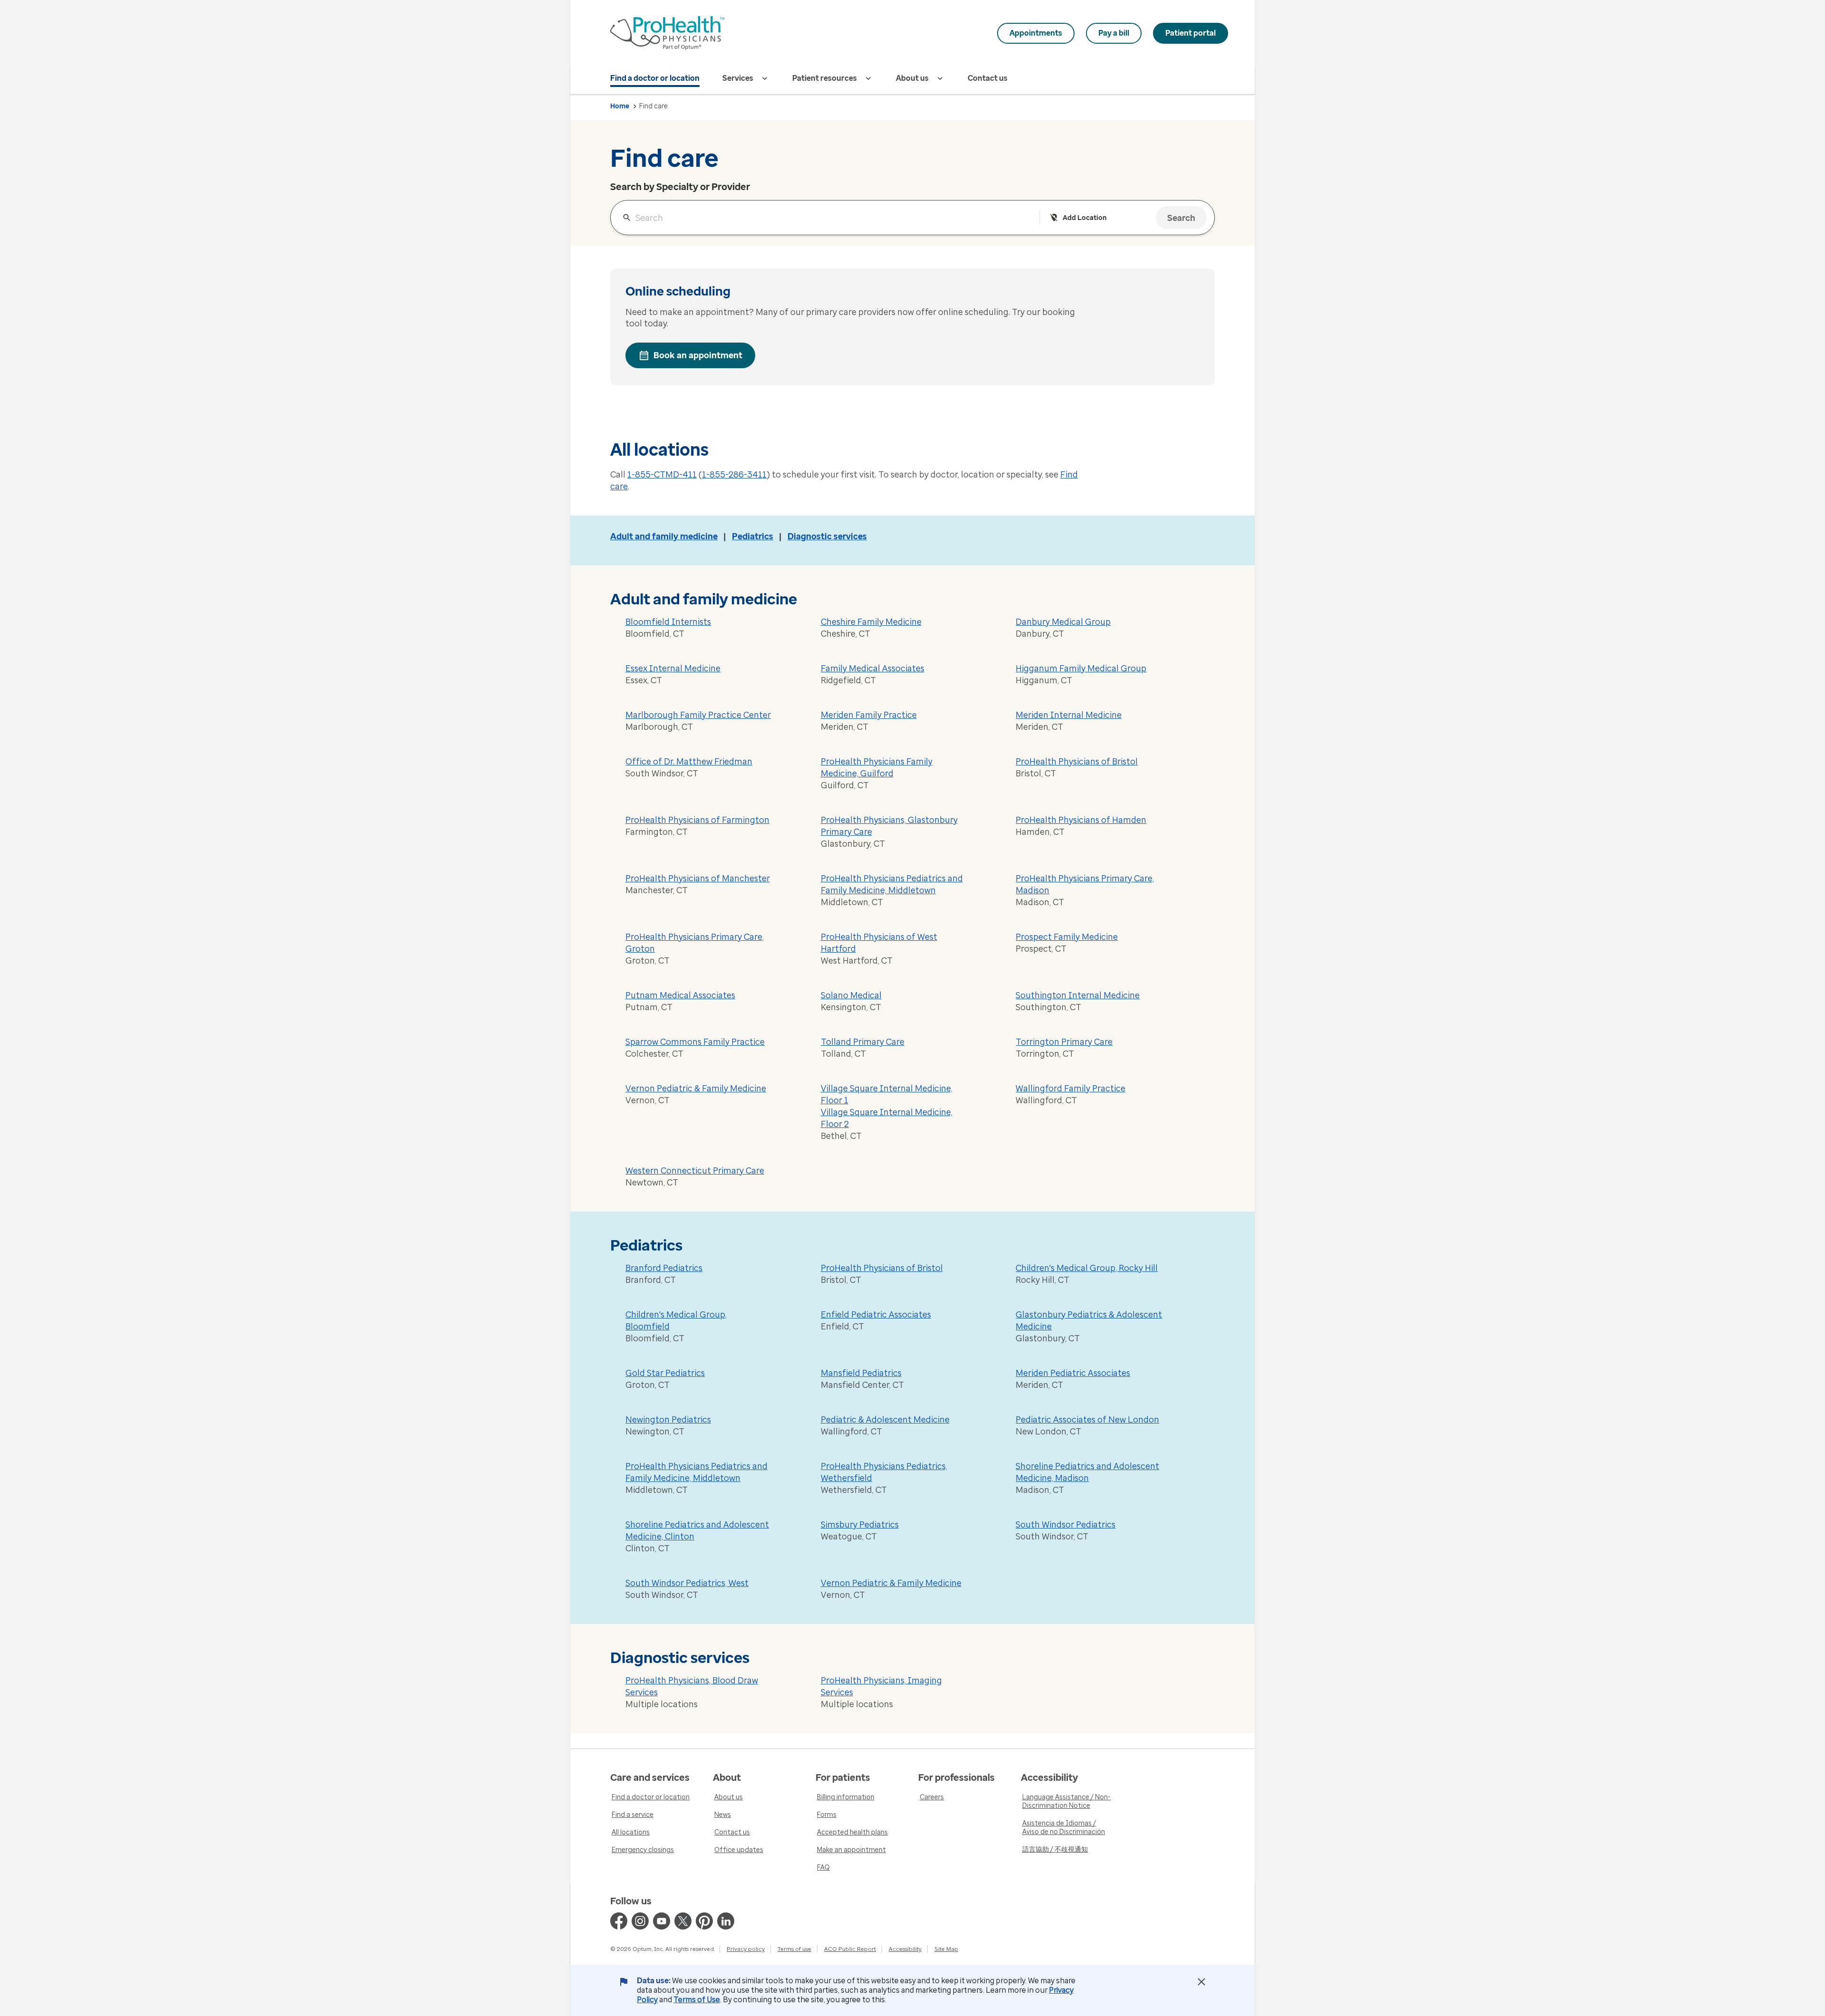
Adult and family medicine (664, 536)
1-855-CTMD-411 (662, 475)
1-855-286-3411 (734, 475)
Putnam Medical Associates (680, 995)
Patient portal (1191, 33)
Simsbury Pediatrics (860, 1525)
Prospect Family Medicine (1067, 937)
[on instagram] (640, 1921)
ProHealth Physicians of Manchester (698, 879)
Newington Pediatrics (668, 1420)
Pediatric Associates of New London (1087, 1420)
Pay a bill (1114, 33)
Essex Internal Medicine (673, 669)
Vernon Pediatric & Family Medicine (696, 1089)
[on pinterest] (704, 1921)
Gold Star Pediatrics (665, 1373)
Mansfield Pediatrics (861, 1373)
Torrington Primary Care (1064, 1042)
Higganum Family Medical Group (1081, 669)
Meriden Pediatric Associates (1073, 1373)
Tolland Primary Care (863, 1042)
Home (620, 106)
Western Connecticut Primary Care (695, 1171)
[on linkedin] (726, 1921)
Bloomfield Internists (668, 622)
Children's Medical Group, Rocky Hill (1087, 1268)
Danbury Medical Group (1063, 622)
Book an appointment (698, 355)
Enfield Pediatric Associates (876, 1315)
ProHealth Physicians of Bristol (1077, 762)
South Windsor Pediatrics (1066, 1525)
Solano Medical (851, 995)
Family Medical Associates (873, 669)
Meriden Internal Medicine (1069, 715)
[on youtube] (662, 1921)
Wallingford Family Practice (1071, 1089)
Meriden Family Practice (869, 715)
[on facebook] (619, 1921)
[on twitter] (683, 1921)
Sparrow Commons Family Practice (695, 1042)
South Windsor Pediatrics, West (687, 1583)
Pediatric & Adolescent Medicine (885, 1420)
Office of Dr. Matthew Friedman (689, 762)
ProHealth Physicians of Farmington (697, 820)
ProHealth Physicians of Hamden (1081, 820)
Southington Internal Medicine (1078, 995)
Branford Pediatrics (664, 1268)
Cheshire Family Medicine (871, 622)
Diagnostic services (827, 536)
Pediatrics (753, 536)
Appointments (1036, 33)
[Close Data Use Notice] (1201, 1982)
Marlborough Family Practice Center (698, 715)
